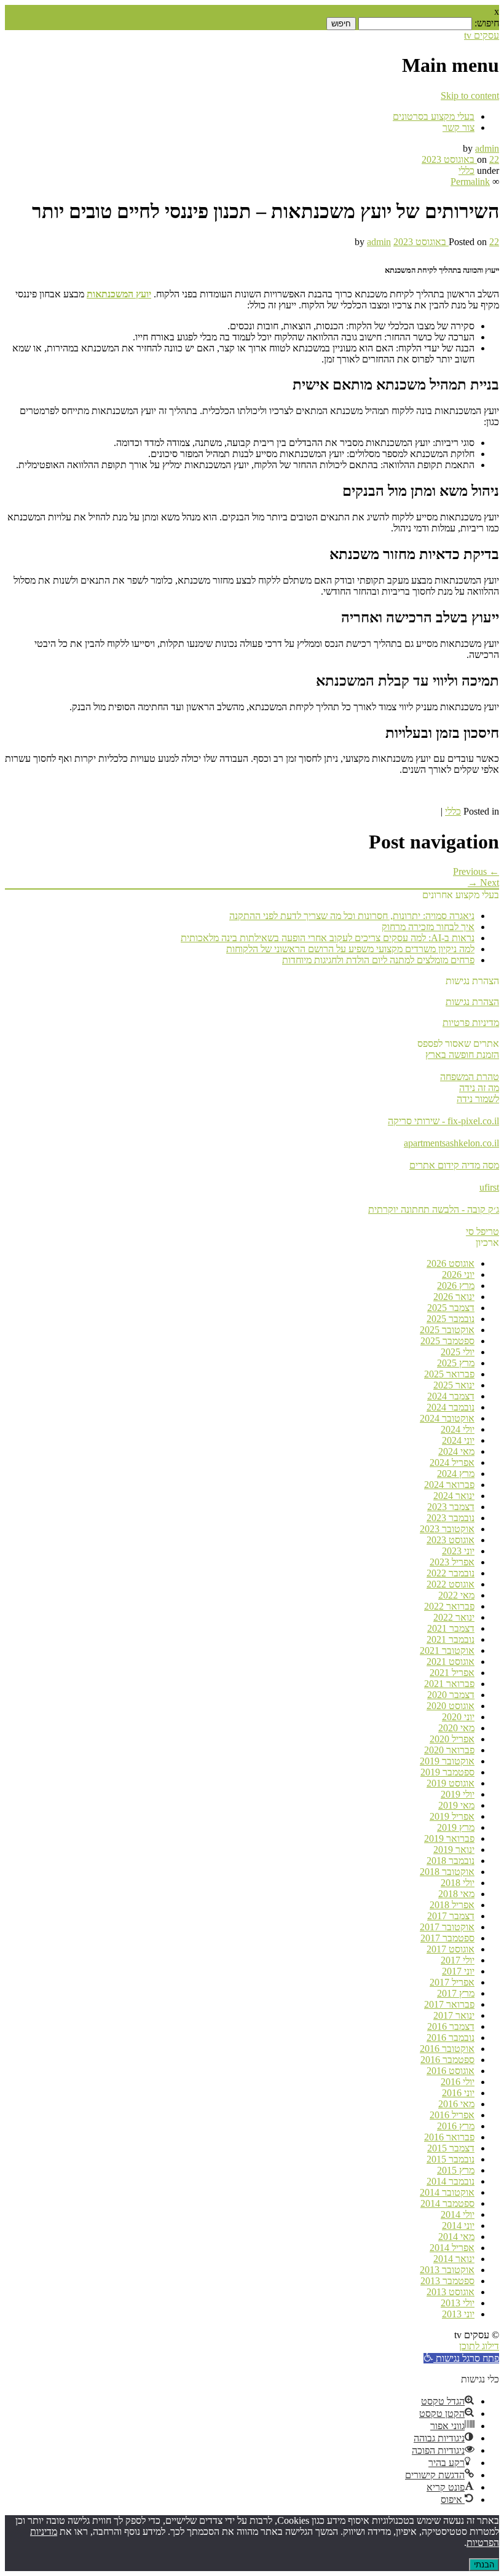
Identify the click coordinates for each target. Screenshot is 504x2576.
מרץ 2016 (456, 2126)
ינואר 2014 (454, 2259)
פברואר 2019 (449, 1838)
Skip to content (470, 96)
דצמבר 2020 (451, 1695)
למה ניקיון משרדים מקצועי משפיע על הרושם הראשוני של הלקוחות (350, 949)
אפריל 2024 (452, 1462)
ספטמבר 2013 (447, 2281)
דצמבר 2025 (451, 1308)
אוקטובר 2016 (447, 2049)
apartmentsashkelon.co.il (451, 1143)
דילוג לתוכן (479, 2346)
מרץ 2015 (456, 2170)
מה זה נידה (479, 1088)
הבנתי (484, 2565)
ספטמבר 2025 (447, 1341)
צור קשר (459, 127)
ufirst (489, 1187)
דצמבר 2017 (451, 1916)
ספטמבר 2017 (447, 1938)
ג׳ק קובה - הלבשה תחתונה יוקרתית (434, 1209)
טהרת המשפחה (470, 1077)
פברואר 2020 (449, 1750)
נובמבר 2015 (451, 2159)
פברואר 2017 (449, 2004)
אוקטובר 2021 (447, 1650)
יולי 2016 (458, 2082)
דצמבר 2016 (451, 2026)
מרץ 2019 (456, 1827)
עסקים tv (482, 35)
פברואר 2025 (449, 1374)
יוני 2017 (458, 1971)
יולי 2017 (458, 1960)
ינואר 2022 (454, 1617)
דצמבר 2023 (451, 1507)
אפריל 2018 (452, 1905)
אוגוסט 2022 (451, 1584)
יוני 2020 (458, 1717)
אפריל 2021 (452, 1673)
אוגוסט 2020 (451, 1706)
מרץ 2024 (456, 1474)
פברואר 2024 (449, 1485)
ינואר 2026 (454, 1297)
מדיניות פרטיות (471, 1023)
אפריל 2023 (452, 1562)
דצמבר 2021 (451, 1628)
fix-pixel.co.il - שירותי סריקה (443, 1121)
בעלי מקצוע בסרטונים (434, 116)
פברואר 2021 (449, 1684)
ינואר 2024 (454, 1496)
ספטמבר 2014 (447, 2203)
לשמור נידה (478, 1099)
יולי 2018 (458, 1883)
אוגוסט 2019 (451, 1783)
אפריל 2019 (452, 1816)
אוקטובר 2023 (447, 1529)
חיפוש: (487, 23)
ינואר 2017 (454, 2015)
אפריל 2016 (452, 2115)
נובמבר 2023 (451, 1518)
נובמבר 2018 (451, 1861)
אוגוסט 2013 (451, 2292)
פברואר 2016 (449, 2137)
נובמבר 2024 (451, 1407)
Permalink (470, 182)
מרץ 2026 (456, 1286)
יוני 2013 (458, 2314)
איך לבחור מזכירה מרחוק (428, 927)
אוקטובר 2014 (447, 2192)
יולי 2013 (458, 2303)
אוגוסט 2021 (451, 1662)
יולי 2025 (458, 1352)
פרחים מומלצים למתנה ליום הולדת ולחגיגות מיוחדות (378, 960)
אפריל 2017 (452, 1982)
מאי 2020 (456, 1728)
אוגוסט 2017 (451, 1949)
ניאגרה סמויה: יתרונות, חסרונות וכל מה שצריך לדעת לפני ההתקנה (352, 916)
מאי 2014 (456, 2237)
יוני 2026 (458, 1274)
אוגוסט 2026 (451, 1263)
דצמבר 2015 (451, 2148)
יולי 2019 (458, 1794)
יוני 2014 (458, 2226)
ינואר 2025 (454, 1385)
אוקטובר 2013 (447, 2270)
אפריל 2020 (452, 1739)
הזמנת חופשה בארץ (462, 1055)
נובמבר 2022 (451, 1573)
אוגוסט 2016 (451, 2071)
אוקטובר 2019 (447, 1761)
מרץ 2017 (456, 1993)
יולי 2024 (458, 1429)
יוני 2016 (458, 2093)
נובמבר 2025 (451, 1319)
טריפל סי (482, 1231)
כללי (467, 170)
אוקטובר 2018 (447, 1872)
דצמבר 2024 (451, 1396)
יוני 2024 (458, 1440)
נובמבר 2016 (451, 2038)
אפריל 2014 (452, 2248)
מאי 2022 (456, 1595)
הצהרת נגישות (472, 1002)
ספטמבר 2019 (447, 1772)
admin (487, 148)
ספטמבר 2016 (447, 2060)
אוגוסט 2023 (451, 1540)
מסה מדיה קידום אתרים (454, 1165)
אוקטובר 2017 (447, 1927)
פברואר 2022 (449, 1606)
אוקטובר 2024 (447, 1418)
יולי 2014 (458, 2214)
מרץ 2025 (456, 1363)
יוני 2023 (458, 1551)
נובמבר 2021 (451, 1639)
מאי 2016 (456, 2104)
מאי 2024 (456, 1451)
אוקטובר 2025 (447, 1330)
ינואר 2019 (454, 1850)
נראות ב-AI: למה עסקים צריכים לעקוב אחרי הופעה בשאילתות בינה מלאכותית (328, 938)
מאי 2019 (456, 1805)
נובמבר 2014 (451, 2181)
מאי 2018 (456, 1894)
